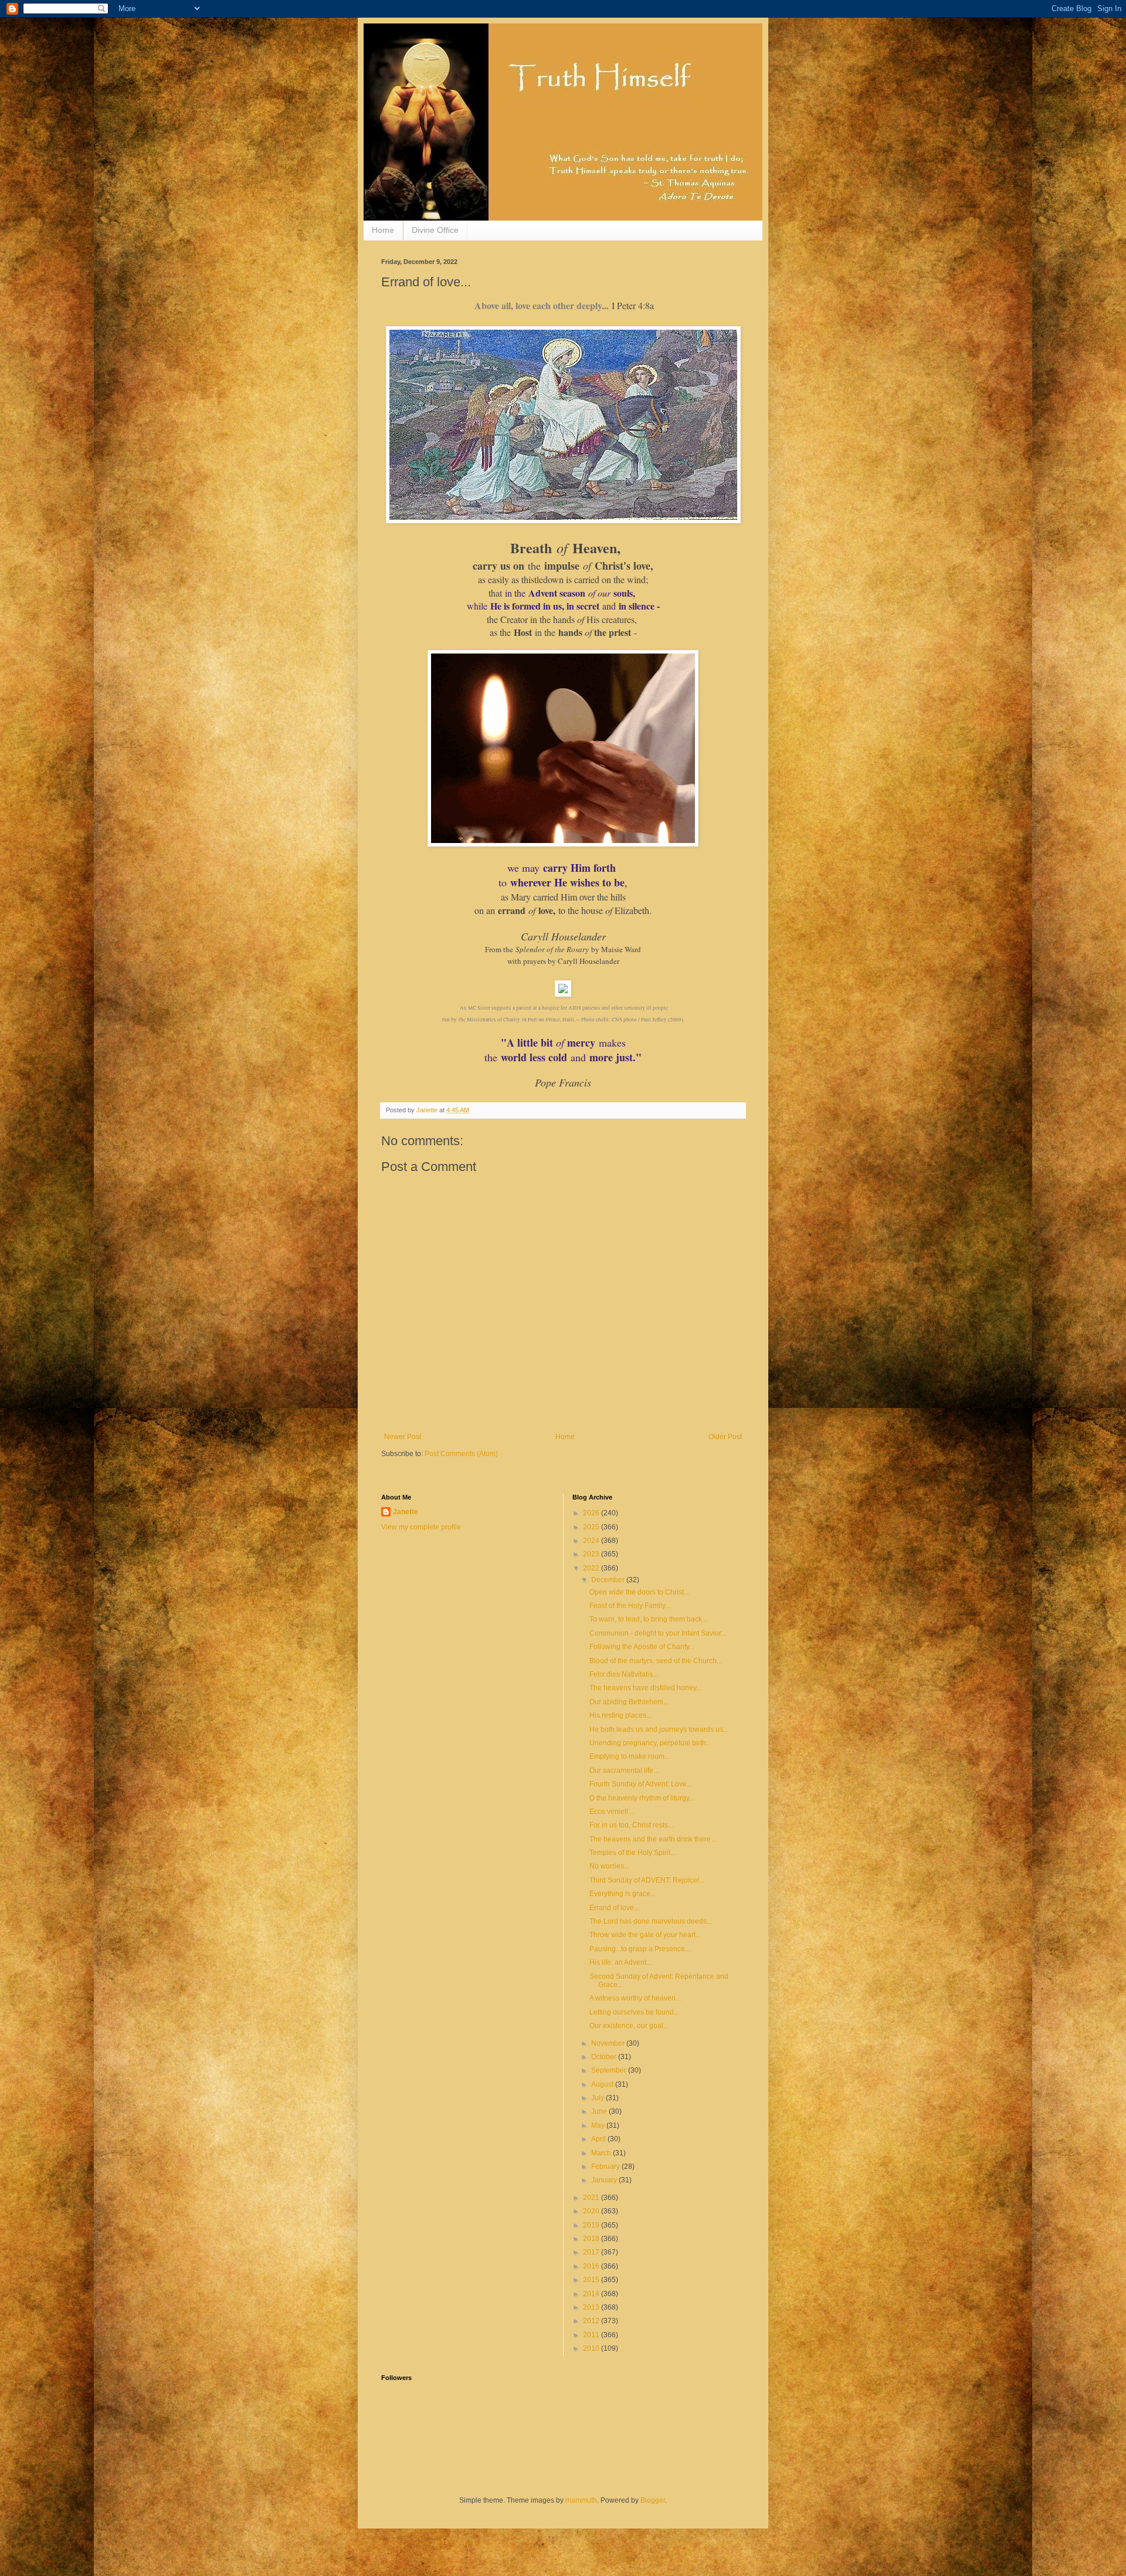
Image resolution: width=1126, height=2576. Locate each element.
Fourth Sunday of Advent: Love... (641, 1784)
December (609, 1580)
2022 (592, 1568)
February (606, 2167)
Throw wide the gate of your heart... (645, 1935)
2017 (592, 2252)
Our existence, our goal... (629, 2026)
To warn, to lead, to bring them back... (648, 1619)
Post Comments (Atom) (461, 1454)
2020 (592, 2211)
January (605, 2180)
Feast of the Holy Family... (630, 1606)
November (609, 2043)
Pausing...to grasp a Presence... (640, 1949)
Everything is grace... (623, 1894)
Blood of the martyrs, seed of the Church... (656, 1661)
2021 (592, 2198)
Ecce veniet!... (611, 1812)
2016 (592, 2266)
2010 (592, 2348)
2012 (592, 2321)
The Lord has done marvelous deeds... (651, 1921)
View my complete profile (421, 1527)
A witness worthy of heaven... (635, 1998)
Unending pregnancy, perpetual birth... (650, 1743)
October (605, 2057)
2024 (592, 1541)
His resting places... (620, 1715)
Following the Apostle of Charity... (642, 1647)
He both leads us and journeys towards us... (659, 1729)
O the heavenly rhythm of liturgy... (642, 1798)
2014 (592, 2294)
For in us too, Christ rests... (631, 1825)
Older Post (725, 1437)
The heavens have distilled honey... (645, 1688)
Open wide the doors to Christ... (639, 1592)
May (599, 2125)
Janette (406, 1512)
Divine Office (435, 230)
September (610, 2070)
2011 (592, 2335)
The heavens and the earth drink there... (653, 1839)
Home (383, 230)
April (599, 2139)
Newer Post (403, 1437)
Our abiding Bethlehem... (629, 1702)
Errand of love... (614, 1908)
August (603, 2084)
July (598, 2098)
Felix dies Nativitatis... (624, 1674)
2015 (592, 2280)
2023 (592, 1554)
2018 (592, 2239)
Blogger (653, 2500)
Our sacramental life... (624, 1771)
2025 (592, 1527)
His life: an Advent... (620, 1962)
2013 (592, 2307)
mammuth (581, 2500)
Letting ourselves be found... (634, 2012)
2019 (592, 2225)
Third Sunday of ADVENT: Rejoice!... (647, 1880)
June (600, 2111)
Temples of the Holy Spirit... (632, 1853)
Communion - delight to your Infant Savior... (658, 1633)
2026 (592, 1513)
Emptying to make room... (630, 1756)
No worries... (609, 1866)
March (602, 2153)
